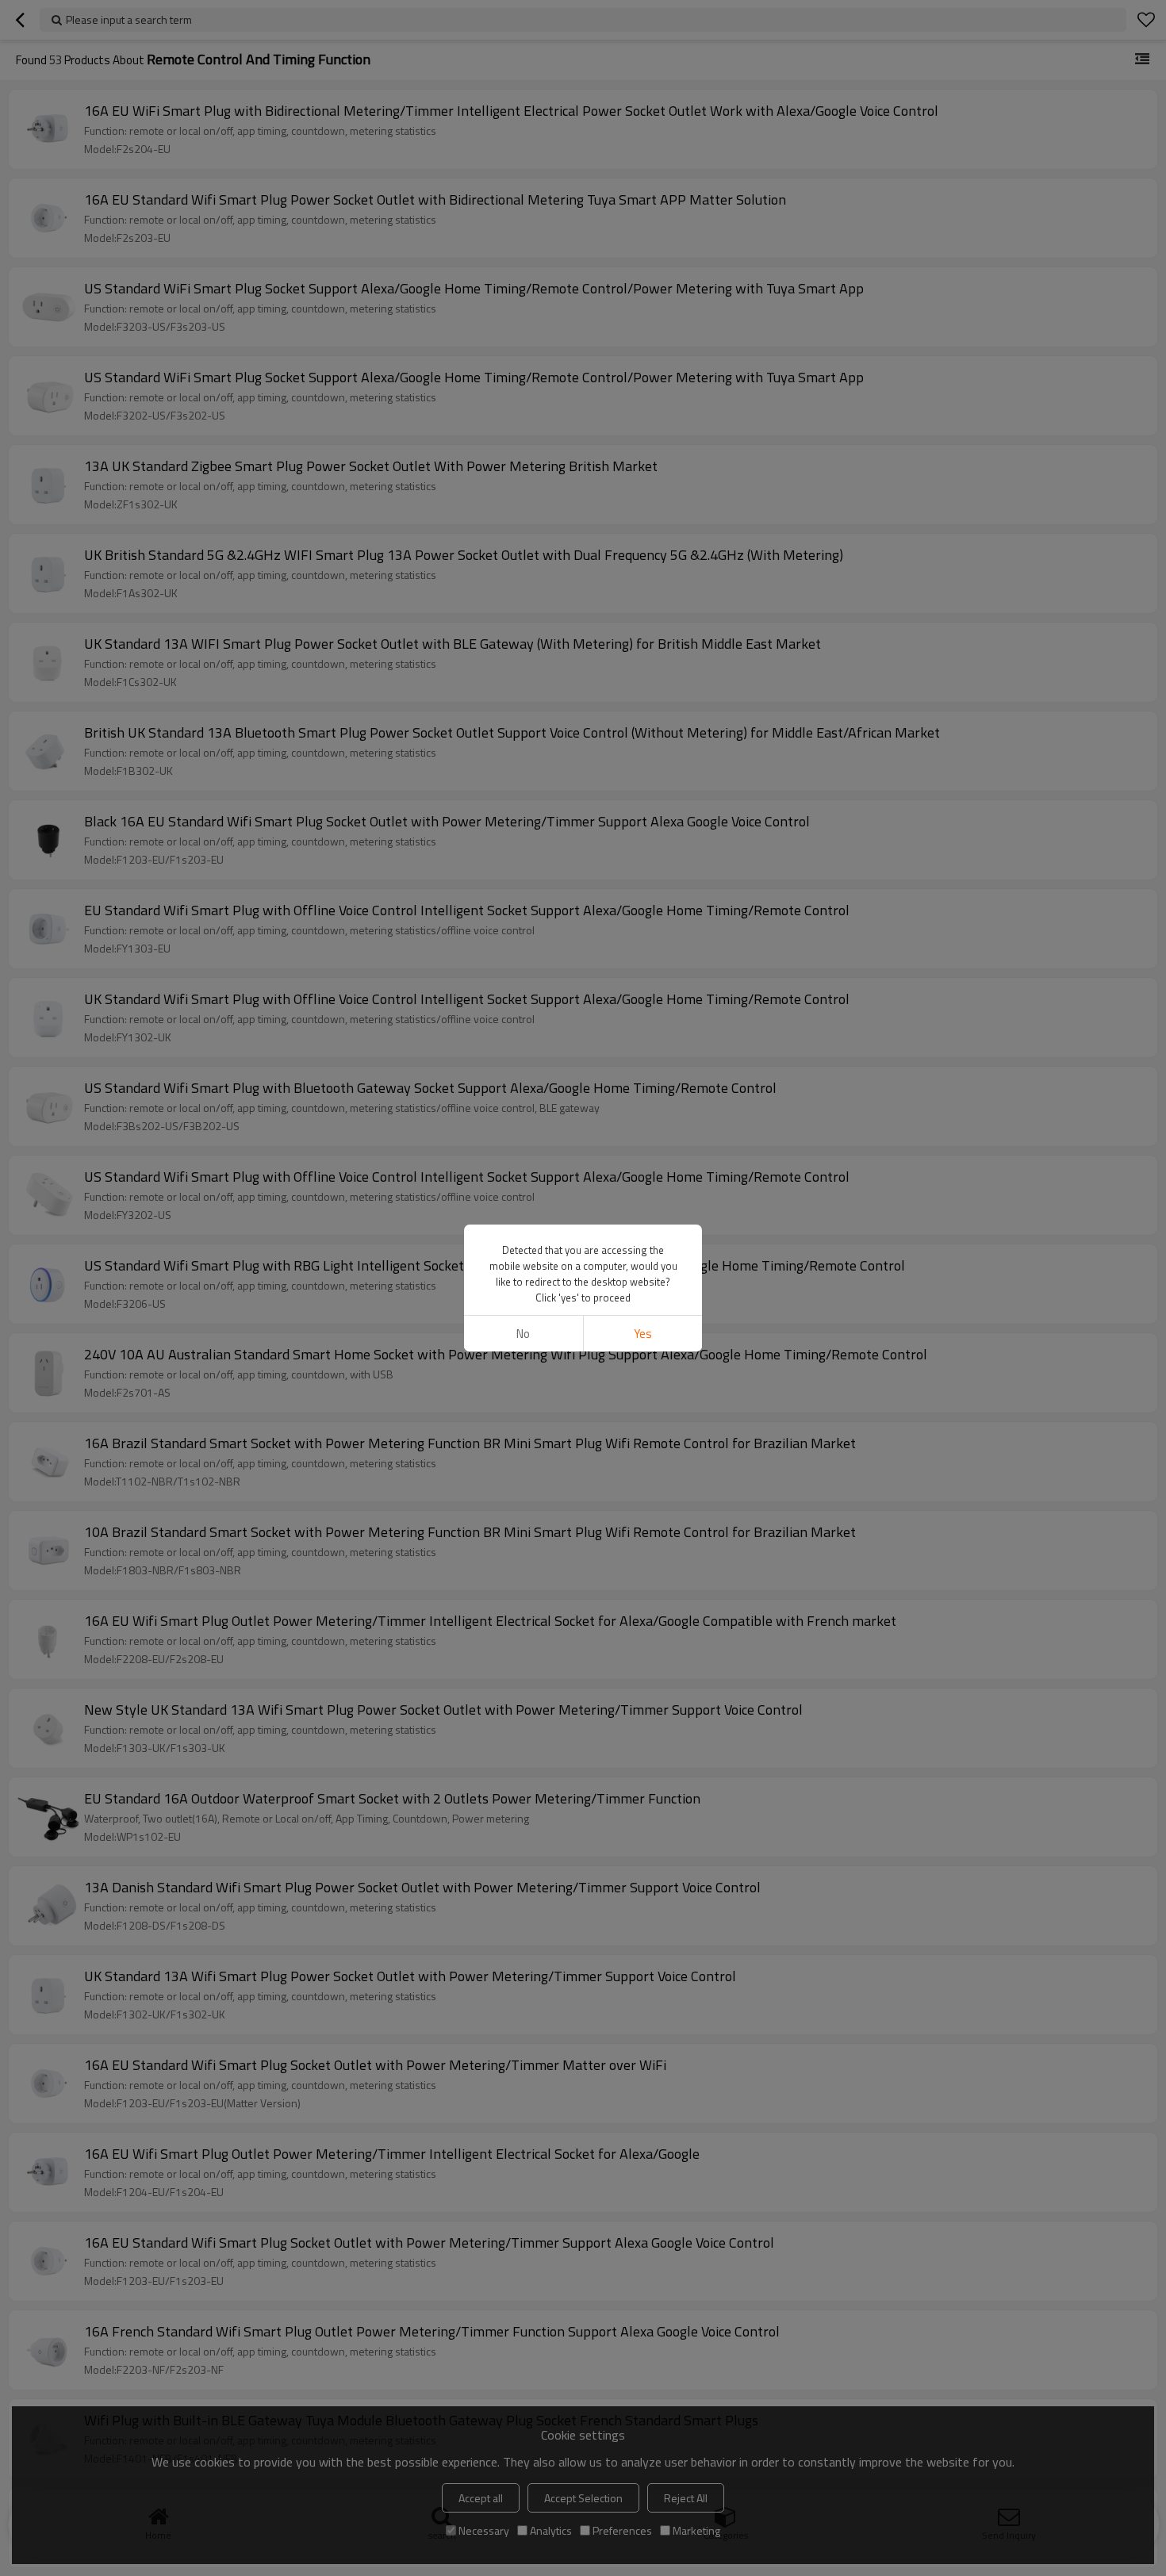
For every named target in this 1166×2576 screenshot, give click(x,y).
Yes (643, 1334)
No (523, 1334)
